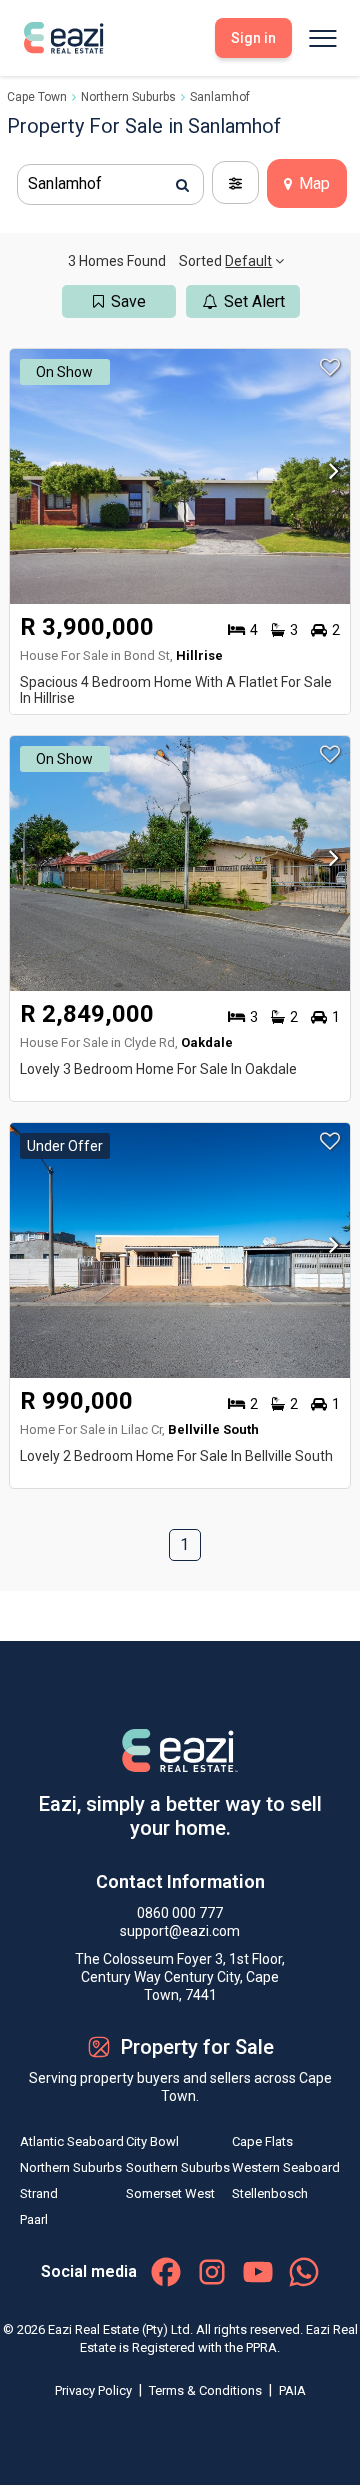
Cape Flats (262, 2141)
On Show (64, 372)
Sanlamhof (220, 97)
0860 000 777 (180, 1913)
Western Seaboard (286, 2167)
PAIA (292, 2390)
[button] (329, 477)
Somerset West (170, 2193)
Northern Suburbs (128, 97)
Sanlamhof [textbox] (65, 183)
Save (128, 301)
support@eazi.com (180, 1931)
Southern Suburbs (178, 2167)
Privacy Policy (95, 2390)
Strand (39, 2193)
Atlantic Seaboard (72, 2141)
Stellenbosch (270, 2193)
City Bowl (152, 2141)
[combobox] (110, 184)
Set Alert (254, 301)
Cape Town (37, 97)
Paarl (34, 2219)
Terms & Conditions (207, 2390)
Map (312, 183)
